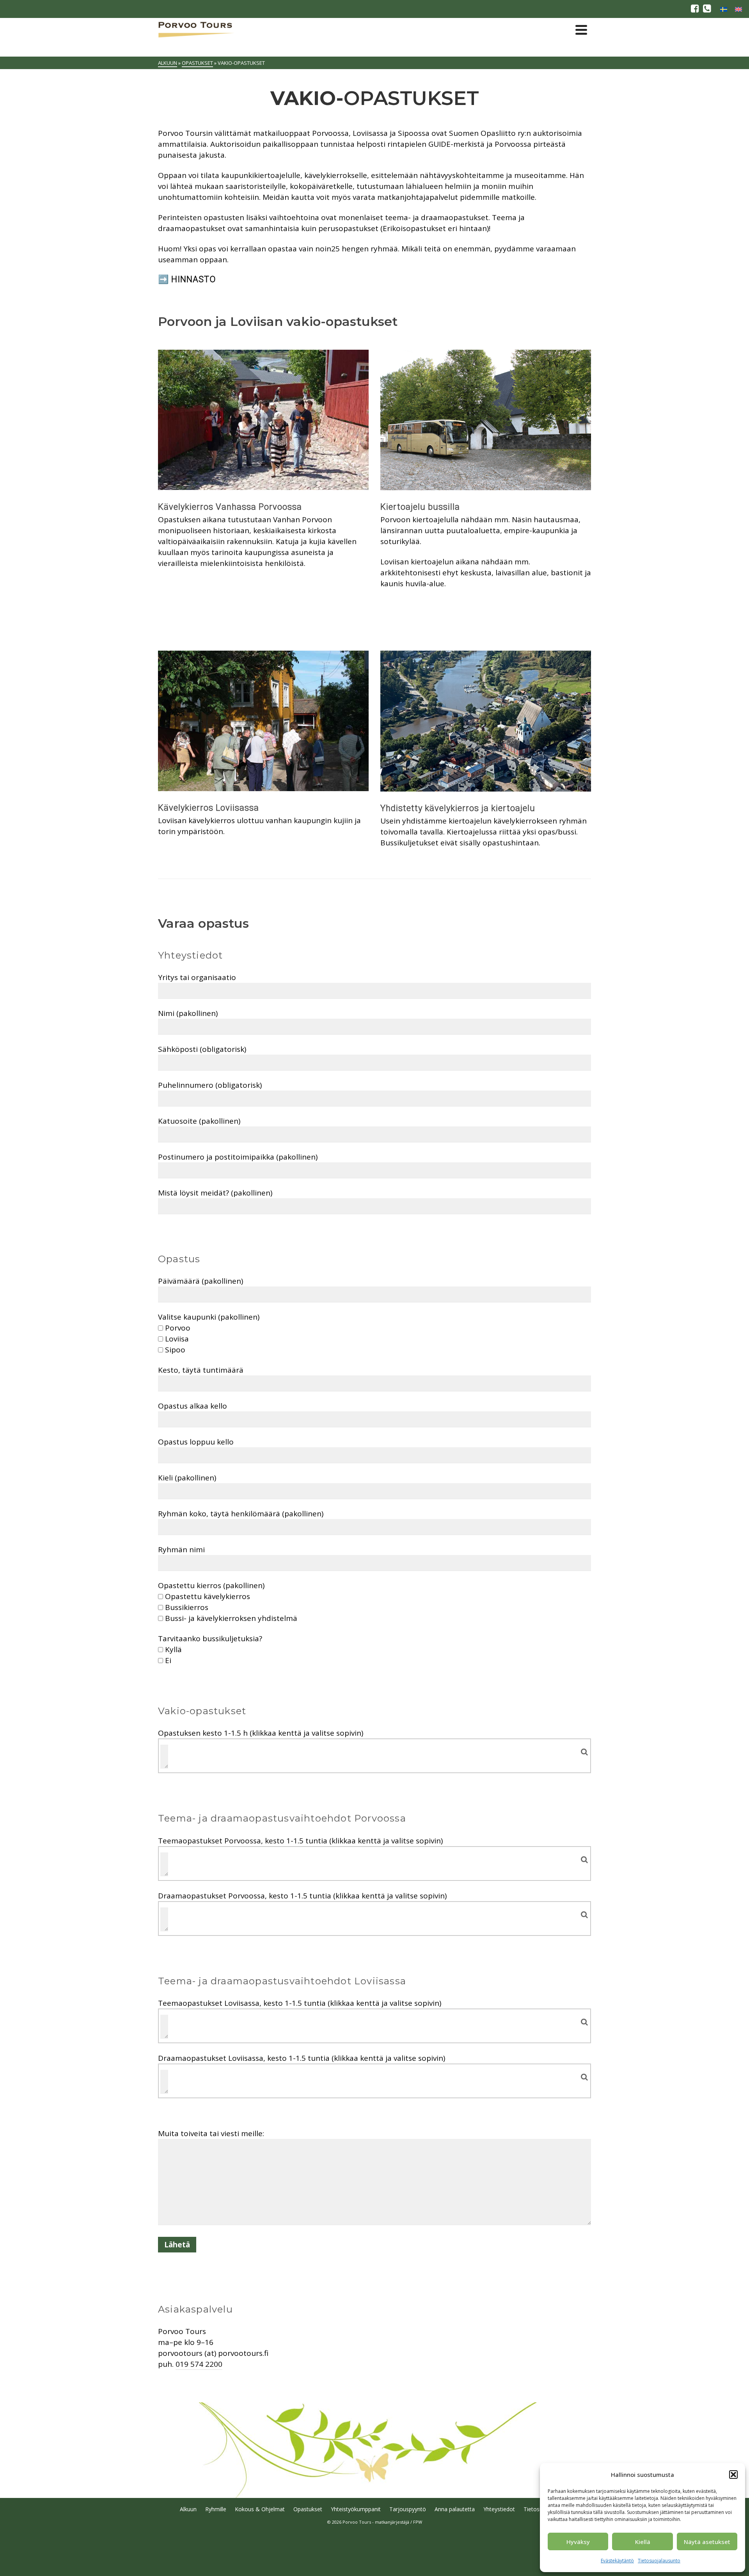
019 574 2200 (199, 2364)
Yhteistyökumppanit (356, 2509)
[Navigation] (581, 30)
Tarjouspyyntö (408, 2509)
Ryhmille (216, 2509)
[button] (733, 2475)
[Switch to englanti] (738, 9)
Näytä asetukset (707, 2542)
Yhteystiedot (499, 2509)
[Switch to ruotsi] (724, 9)
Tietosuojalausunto (659, 2561)
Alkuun (188, 2509)
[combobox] (374, 1756)
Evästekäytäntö (617, 2561)
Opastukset (308, 2509)
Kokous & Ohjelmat (260, 2509)
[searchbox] (164, 1756)
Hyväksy (578, 2542)
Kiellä (643, 2542)
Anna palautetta (455, 2509)
